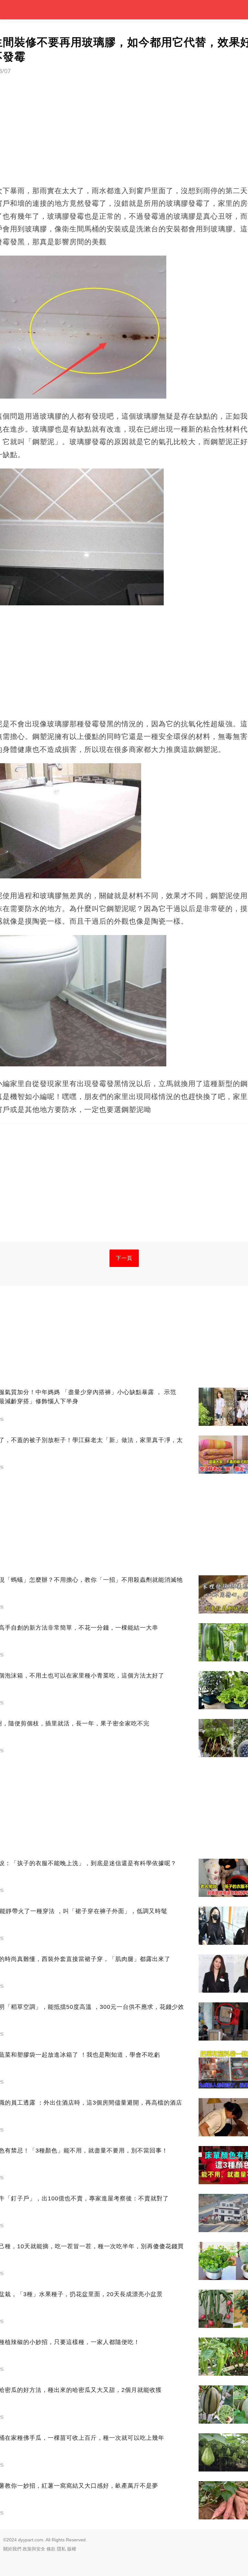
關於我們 (12, 2549)
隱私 (61, 2549)
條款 (51, 2549)
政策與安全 (34, 2549)
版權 (72, 2549)
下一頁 (124, 1258)
